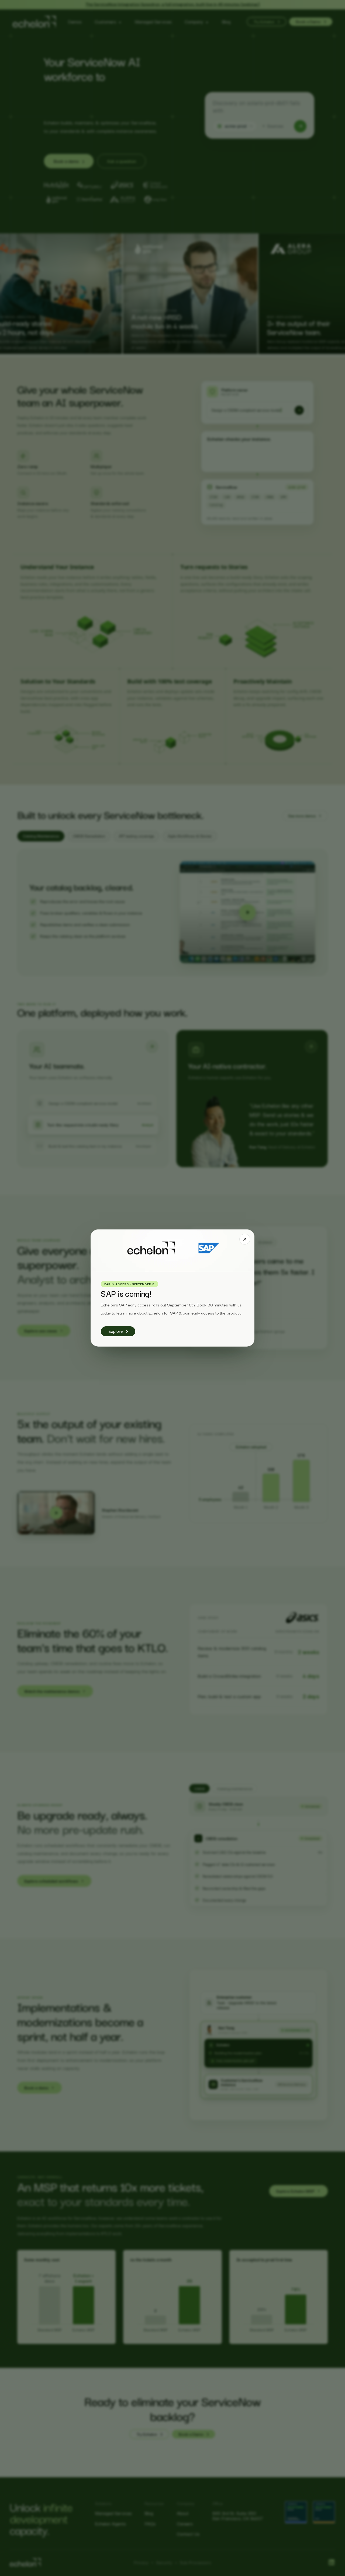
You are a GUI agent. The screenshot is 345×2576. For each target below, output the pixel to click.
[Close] (245, 1239)
